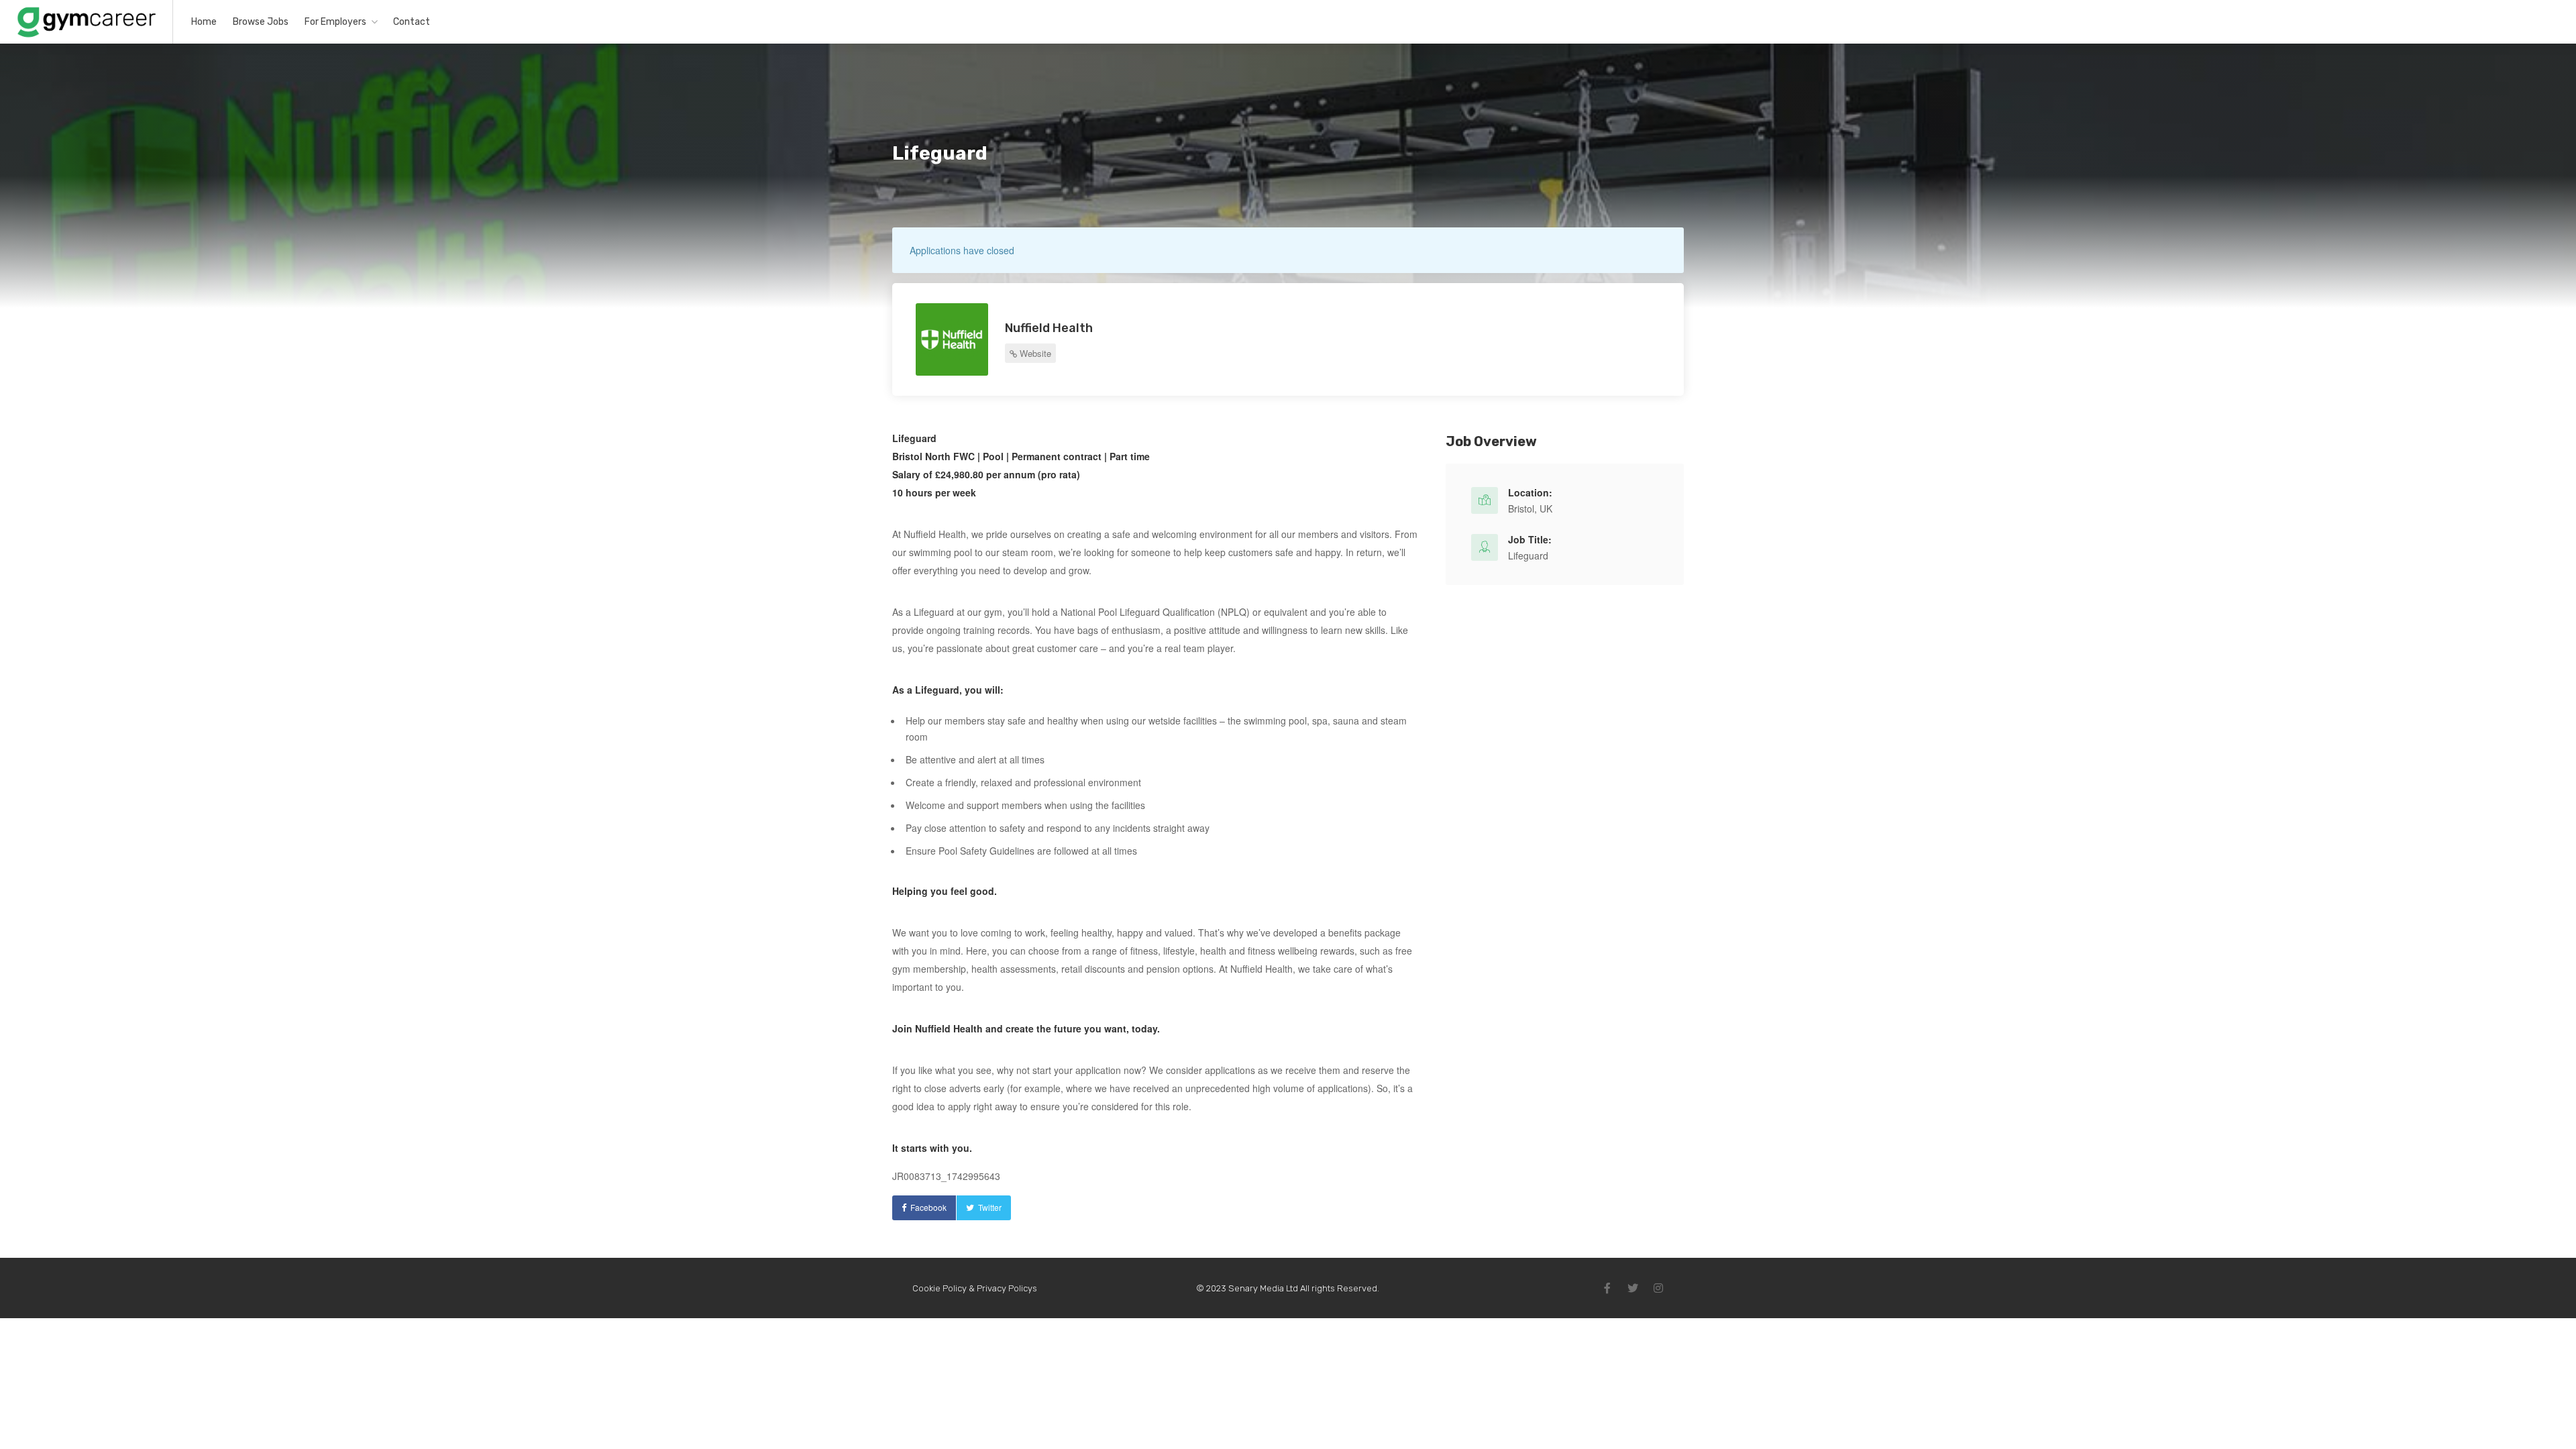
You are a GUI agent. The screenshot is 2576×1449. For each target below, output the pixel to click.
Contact (412, 22)
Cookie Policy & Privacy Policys (975, 1288)
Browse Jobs (261, 22)
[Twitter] (1633, 1288)
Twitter (990, 1207)
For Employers (335, 22)
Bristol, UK (1530, 508)
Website (1034, 353)
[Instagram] (1658, 1288)
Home (204, 22)
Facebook (928, 1207)
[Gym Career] (86, 36)
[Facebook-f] (1607, 1288)
